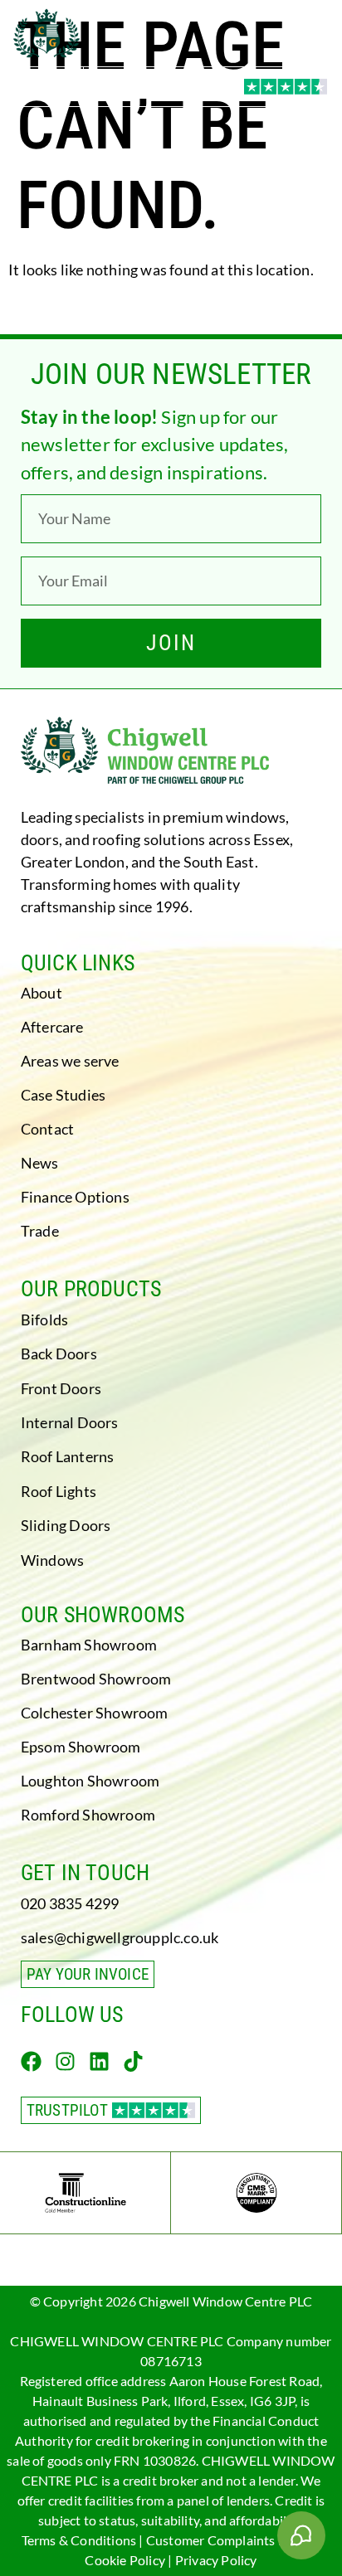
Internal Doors (70, 1422)
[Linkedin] (99, 2061)
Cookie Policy (125, 2560)
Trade (40, 1231)
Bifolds (44, 1320)
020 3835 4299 (70, 1903)
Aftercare (52, 1027)
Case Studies (63, 1095)
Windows (52, 1560)
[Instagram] (65, 2061)
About (42, 993)
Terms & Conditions (79, 2540)
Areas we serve (70, 1061)
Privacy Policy (216, 2560)
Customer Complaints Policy (230, 2540)
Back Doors (59, 1354)
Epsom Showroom (81, 1747)
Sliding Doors (66, 1525)
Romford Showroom (88, 1815)
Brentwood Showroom (96, 1679)
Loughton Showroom (90, 1781)
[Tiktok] (133, 2061)
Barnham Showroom (89, 1645)
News (40, 1163)
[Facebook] (31, 2061)
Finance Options (75, 1197)
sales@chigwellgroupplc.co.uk (120, 1937)
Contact (47, 1129)
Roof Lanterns (68, 1456)
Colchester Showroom (95, 1713)
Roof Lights (59, 1491)
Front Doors (61, 1388)
